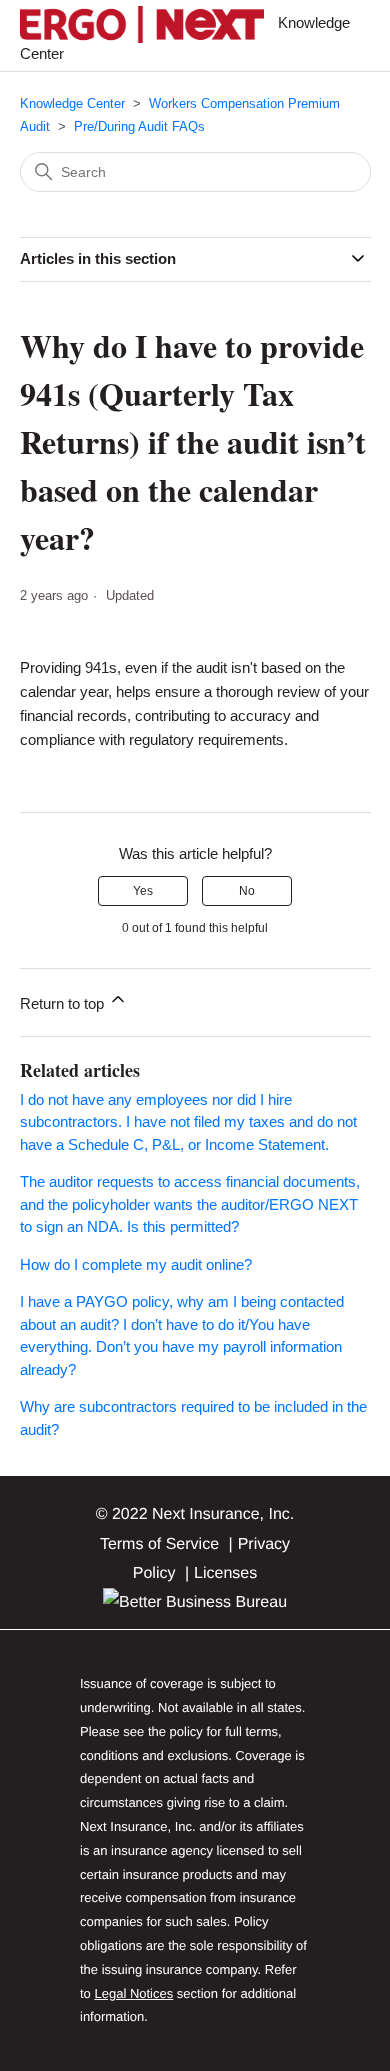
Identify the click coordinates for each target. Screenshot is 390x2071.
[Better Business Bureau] (195, 1602)
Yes (143, 891)
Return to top (64, 1003)
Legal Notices (133, 1993)
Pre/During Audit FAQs (139, 126)
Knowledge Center (72, 103)
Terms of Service (159, 1544)
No (247, 891)
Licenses (225, 1573)
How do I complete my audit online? (136, 1264)
